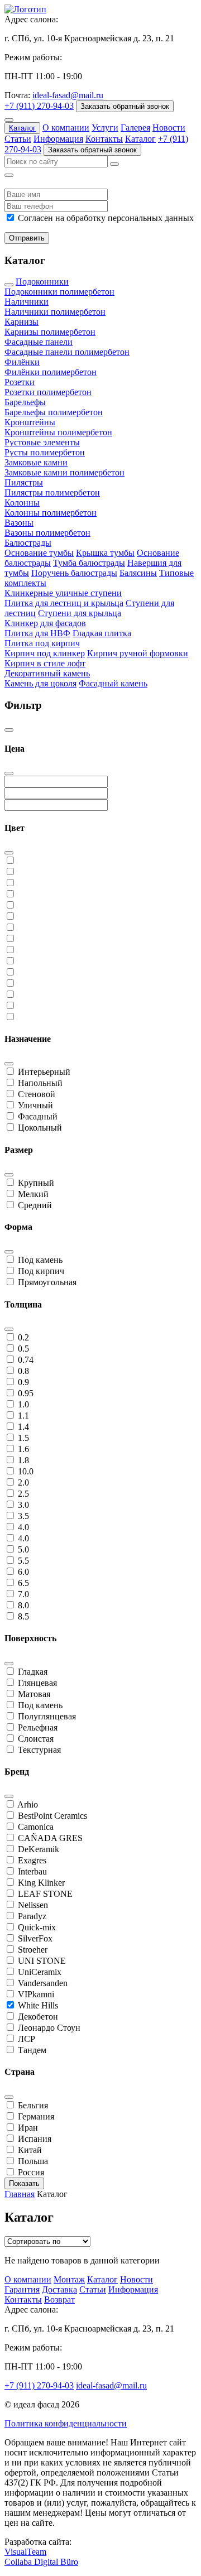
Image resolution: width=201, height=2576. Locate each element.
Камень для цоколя (40, 683)
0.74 (26, 1360)
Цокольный (40, 1128)
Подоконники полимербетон (59, 292)
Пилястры (24, 482)
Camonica (36, 1827)
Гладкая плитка (102, 633)
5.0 (23, 1549)
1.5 (23, 1438)
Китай (30, 2150)
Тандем (32, 2050)
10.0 (26, 1471)
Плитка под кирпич (42, 643)
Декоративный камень (47, 673)
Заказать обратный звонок (125, 106)
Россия (31, 2172)
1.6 (23, 1449)
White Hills (38, 2005)
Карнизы (21, 322)
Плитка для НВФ (37, 633)
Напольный (40, 1083)
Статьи (18, 139)
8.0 (23, 1605)
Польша (33, 2161)
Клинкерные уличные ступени (63, 593)
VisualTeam (25, 2552)
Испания (35, 2139)
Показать (24, 2183)
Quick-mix (37, 1927)
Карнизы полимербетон (50, 332)
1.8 (23, 1460)
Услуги (105, 128)
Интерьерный (44, 1072)
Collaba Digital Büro (41, 2562)
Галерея (135, 128)
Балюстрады (28, 543)
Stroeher (33, 1950)
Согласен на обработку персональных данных (106, 218)
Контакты (104, 139)
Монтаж (69, 2279)
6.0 (23, 1572)
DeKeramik (39, 1849)
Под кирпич (41, 1271)
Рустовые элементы (42, 442)
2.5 (23, 1494)
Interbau (32, 1871)
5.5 (23, 1561)
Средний (35, 1205)
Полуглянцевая (47, 1716)
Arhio (28, 1804)
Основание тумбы (39, 553)
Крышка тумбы (105, 553)
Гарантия (22, 2289)
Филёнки (22, 362)
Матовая (34, 1694)
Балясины (138, 573)
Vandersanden (43, 1983)
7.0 (23, 1594)
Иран (28, 2128)
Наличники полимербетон (55, 312)
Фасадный (38, 1116)
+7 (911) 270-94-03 (39, 106)
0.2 (23, 1337)
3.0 (23, 1505)
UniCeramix (40, 1972)
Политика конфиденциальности (66, 2423)
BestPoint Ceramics (52, 1816)
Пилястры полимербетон (52, 492)
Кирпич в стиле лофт (45, 663)
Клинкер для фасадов (45, 623)
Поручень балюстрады (74, 573)
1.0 (23, 1404)
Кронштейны (30, 422)
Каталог (22, 128)
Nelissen (33, 1905)
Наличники (27, 302)
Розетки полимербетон (48, 392)
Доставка (59, 2289)
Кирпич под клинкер (45, 653)
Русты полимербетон (45, 452)
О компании (66, 128)
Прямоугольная (47, 1282)
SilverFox (35, 1938)
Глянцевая (37, 1683)
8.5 (23, 1616)
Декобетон (38, 2017)
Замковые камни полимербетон (64, 472)
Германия (36, 2116)
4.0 (23, 1527)
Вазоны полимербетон (47, 533)
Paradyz (32, 1916)
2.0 (23, 1482)
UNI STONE (42, 1961)
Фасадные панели (39, 342)
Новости (169, 128)
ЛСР (27, 2039)
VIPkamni (36, 1994)
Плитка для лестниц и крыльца (64, 603)
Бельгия (33, 2105)
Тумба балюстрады (89, 563)
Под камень (40, 1260)
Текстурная (39, 1750)
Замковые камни (36, 462)
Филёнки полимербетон (51, 372)
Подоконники (42, 282)
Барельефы (25, 402)
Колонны (22, 503)
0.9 (23, 1382)
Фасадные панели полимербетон (67, 352)
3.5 (23, 1516)
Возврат (59, 2299)
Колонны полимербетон (51, 513)
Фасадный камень (113, 683)
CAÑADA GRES (50, 1838)
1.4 (23, 1427)
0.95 (26, 1393)
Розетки (20, 382)
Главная (20, 2194)
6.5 (23, 1583)
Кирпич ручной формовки (138, 653)
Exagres (32, 1860)
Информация (58, 139)
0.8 (23, 1371)
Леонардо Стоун (49, 2028)
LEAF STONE (45, 1894)
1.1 (23, 1416)
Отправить (27, 238)
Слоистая (36, 1739)
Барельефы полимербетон (54, 412)
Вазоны (19, 523)
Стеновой (37, 1094)
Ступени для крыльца (80, 613)
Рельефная (38, 1727)
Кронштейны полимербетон (58, 432)
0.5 (23, 1349)
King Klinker (41, 1883)
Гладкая (33, 1672)
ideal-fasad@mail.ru (68, 95)
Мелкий (33, 1194)
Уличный (35, 1105)
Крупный (36, 1183)
